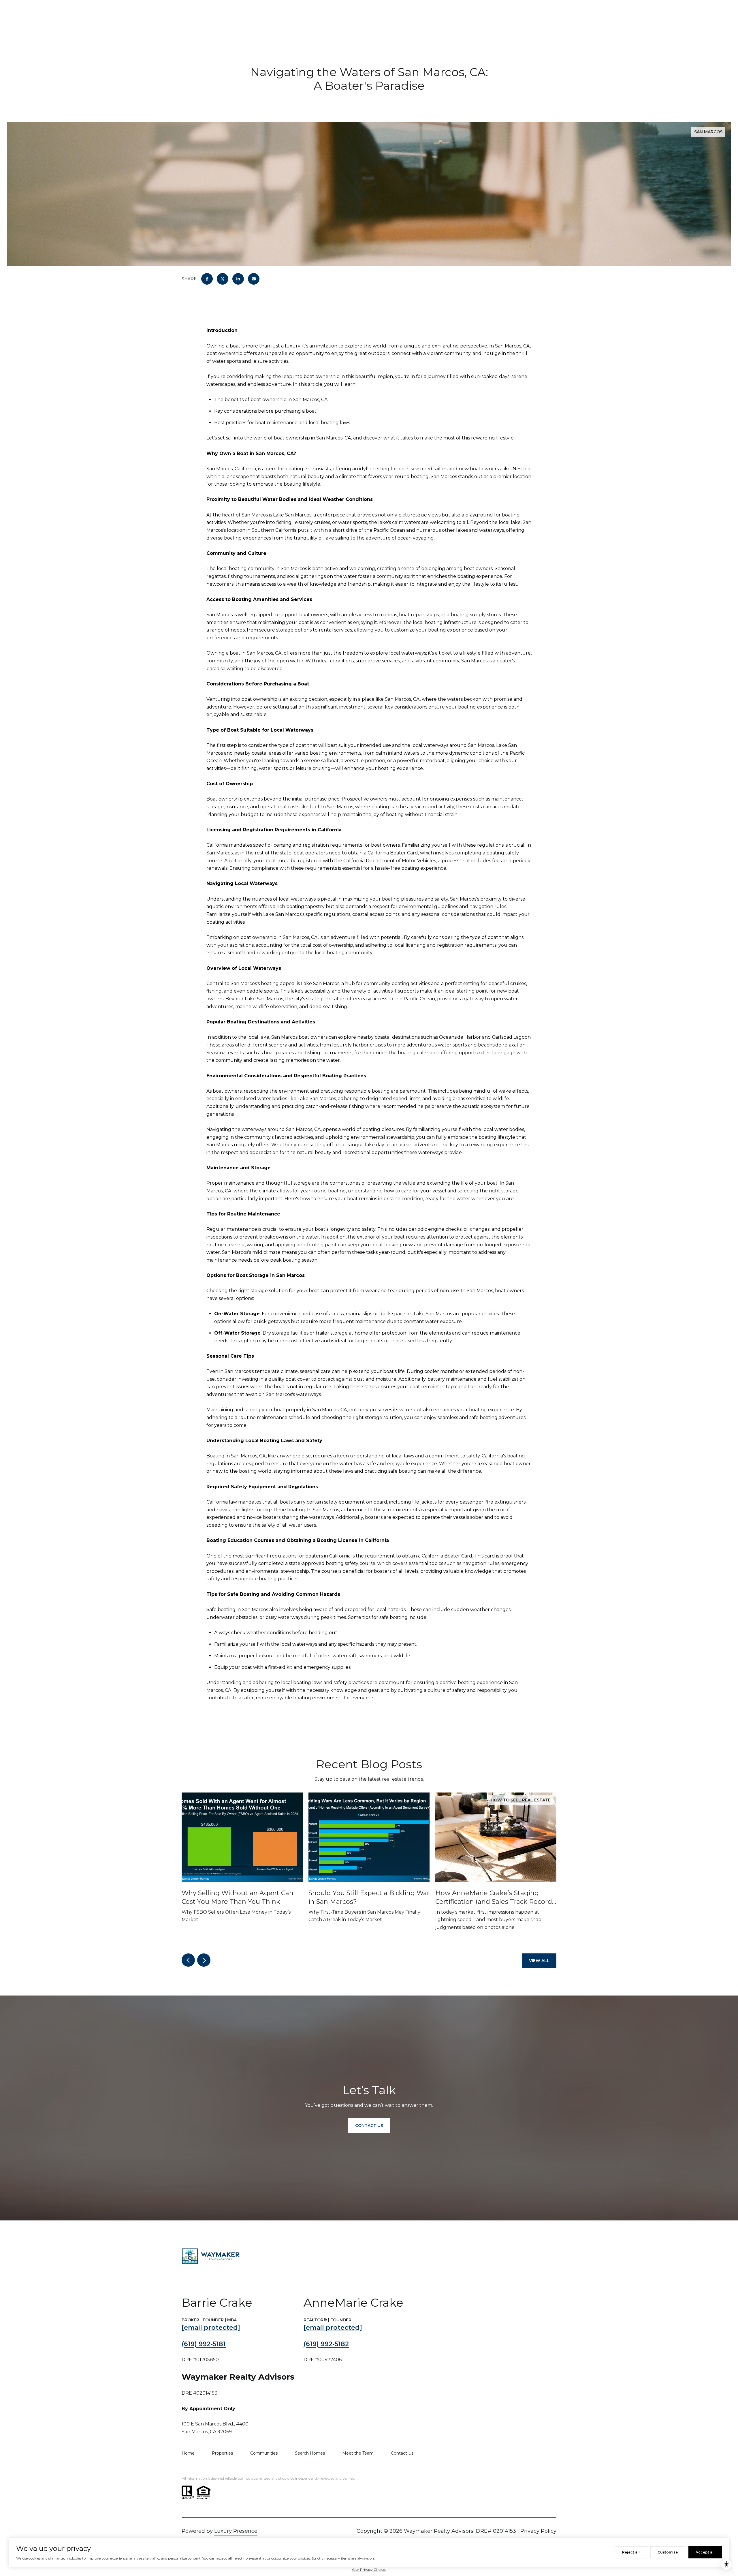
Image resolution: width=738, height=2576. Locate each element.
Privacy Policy (538, 2531)
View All (539, 1961)
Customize (668, 2552)
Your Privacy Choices (369, 2570)
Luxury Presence (236, 2531)
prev (188, 1960)
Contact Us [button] (369, 2126)
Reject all (631, 2552)
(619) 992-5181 (204, 2344)
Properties (222, 2453)
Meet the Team (358, 2453)
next (204, 1960)
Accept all (705, 2552)
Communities (264, 2453)
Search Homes (310, 2453)
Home (188, 2453)
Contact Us (402, 2453)
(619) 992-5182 (326, 2344)
